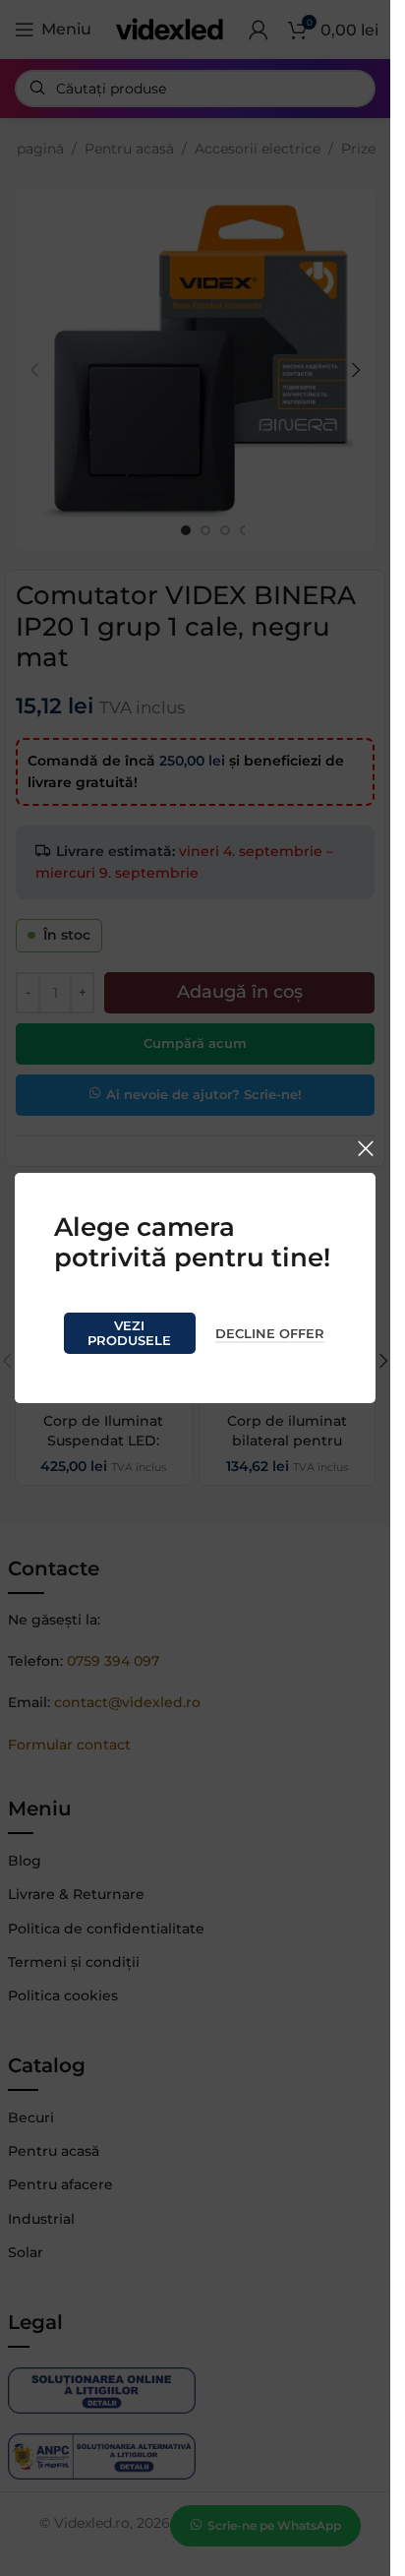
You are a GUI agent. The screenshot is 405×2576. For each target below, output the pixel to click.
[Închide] (366, 1148)
